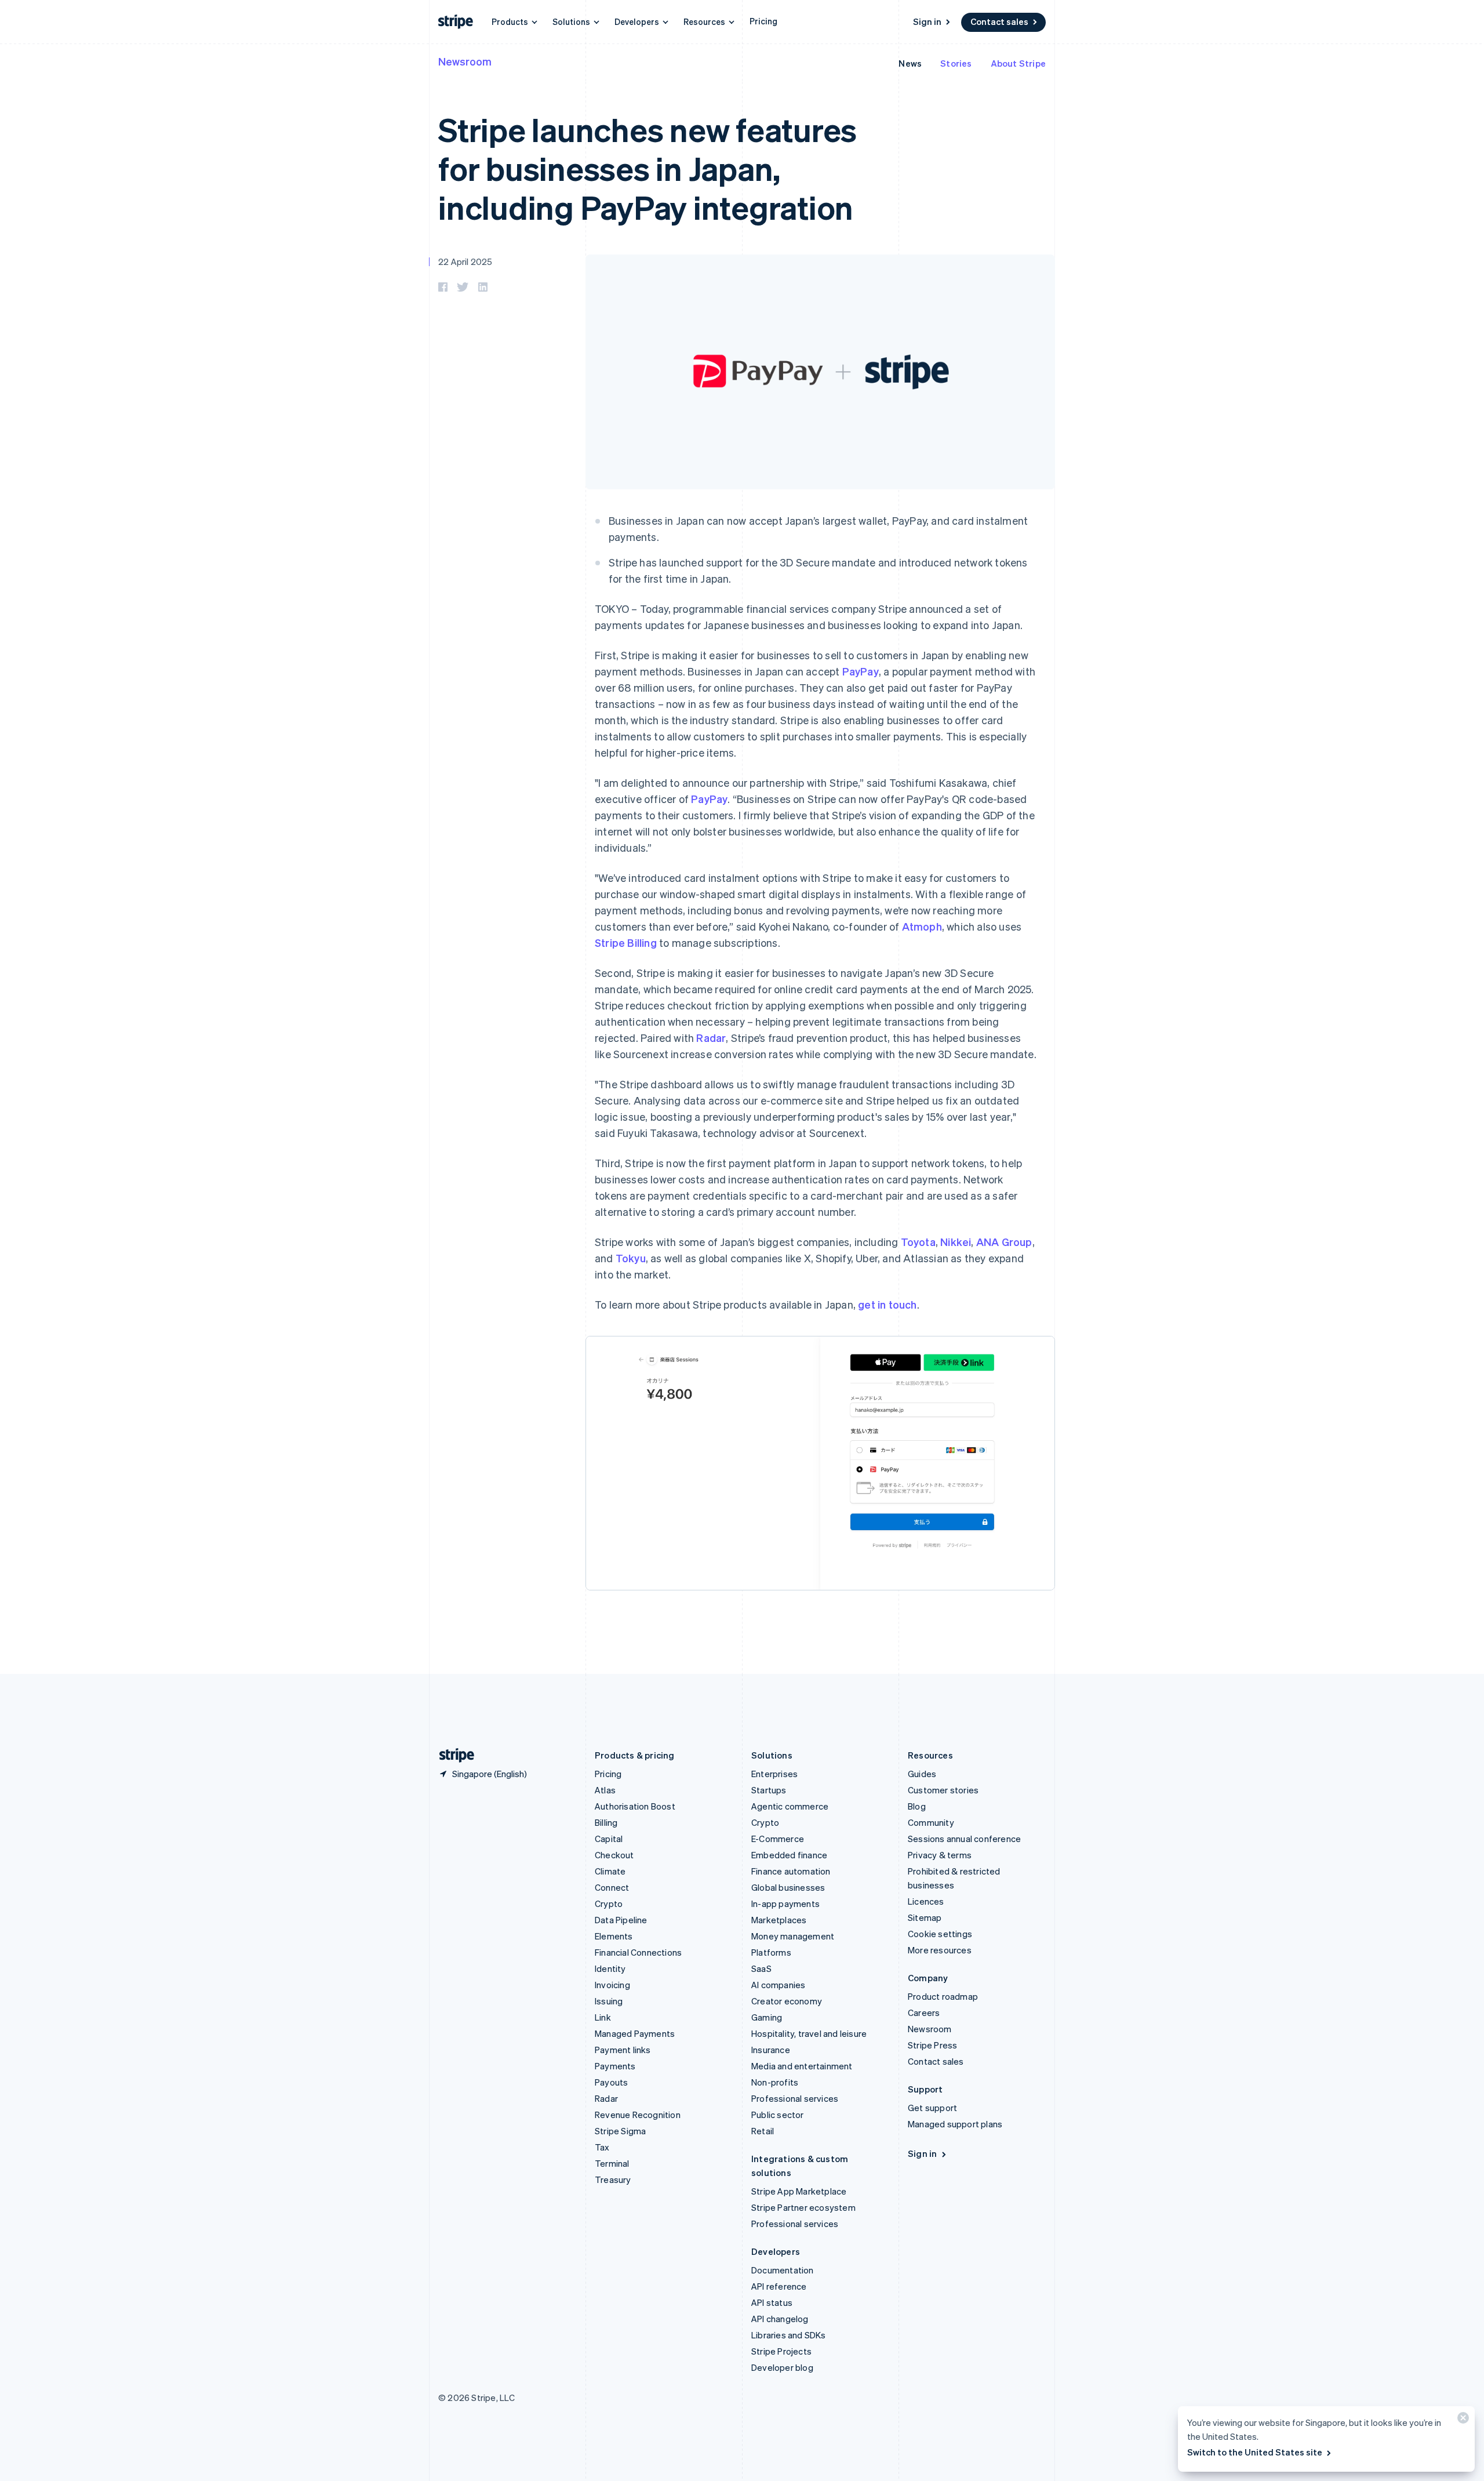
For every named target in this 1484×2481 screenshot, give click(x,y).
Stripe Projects (781, 2351)
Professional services (795, 2098)
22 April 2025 (465, 261)
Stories (956, 63)
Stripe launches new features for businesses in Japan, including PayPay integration (648, 168)
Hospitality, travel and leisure (809, 2033)
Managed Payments (635, 2033)
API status (772, 2302)
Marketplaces (779, 1920)
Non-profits (775, 2082)
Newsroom (465, 61)
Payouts (611, 2082)
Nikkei (956, 1242)
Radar (711, 1038)
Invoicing (612, 1985)
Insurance (771, 2050)
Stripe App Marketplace (799, 2191)
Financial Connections (638, 1952)
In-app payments (785, 1904)
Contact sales (999, 21)
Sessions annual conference (964, 1839)
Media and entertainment (802, 2066)
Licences (926, 1901)
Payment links (623, 2050)
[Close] (1461, 2420)
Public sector (778, 2115)
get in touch (887, 1304)
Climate (610, 1871)
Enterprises (774, 1774)
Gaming (767, 2017)
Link (603, 2017)
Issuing (609, 2001)
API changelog (780, 2319)
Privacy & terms (940, 1855)
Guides (922, 1774)
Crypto (609, 1904)
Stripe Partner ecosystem (803, 2207)
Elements (614, 1936)
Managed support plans (955, 2124)
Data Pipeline (621, 1920)
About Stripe (1018, 63)
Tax (602, 2147)
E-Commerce (778, 1839)
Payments (615, 2066)
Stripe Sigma (620, 2131)
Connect (612, 1887)
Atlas (605, 1790)
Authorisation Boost (635, 1806)
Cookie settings (940, 1934)
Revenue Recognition (638, 2115)
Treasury (613, 2179)
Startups (769, 1790)
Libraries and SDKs (789, 2335)
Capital (609, 1839)
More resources (940, 1950)
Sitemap (925, 1917)
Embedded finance (789, 1855)
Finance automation (791, 1871)
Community (931, 1822)
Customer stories (943, 1790)
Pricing (763, 21)
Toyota (918, 1242)
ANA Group (1004, 1242)
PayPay (861, 671)
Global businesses (788, 1887)
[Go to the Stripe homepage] (452, 1755)
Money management (793, 1936)
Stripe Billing (626, 942)
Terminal (612, 2163)
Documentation (783, 2270)
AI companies (778, 1985)
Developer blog (782, 2367)
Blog (917, 1806)
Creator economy (787, 2001)
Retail (763, 2131)
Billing (606, 1822)
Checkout (614, 1855)
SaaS (761, 1968)
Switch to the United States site (1255, 2452)
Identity (610, 1968)
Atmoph (922, 926)
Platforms (771, 1952)
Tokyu (631, 1258)
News (910, 63)
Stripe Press (932, 2045)
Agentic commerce (790, 1806)
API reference (779, 2286)
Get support (932, 2108)
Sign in (927, 21)
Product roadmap (943, 1996)
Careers (924, 2013)
